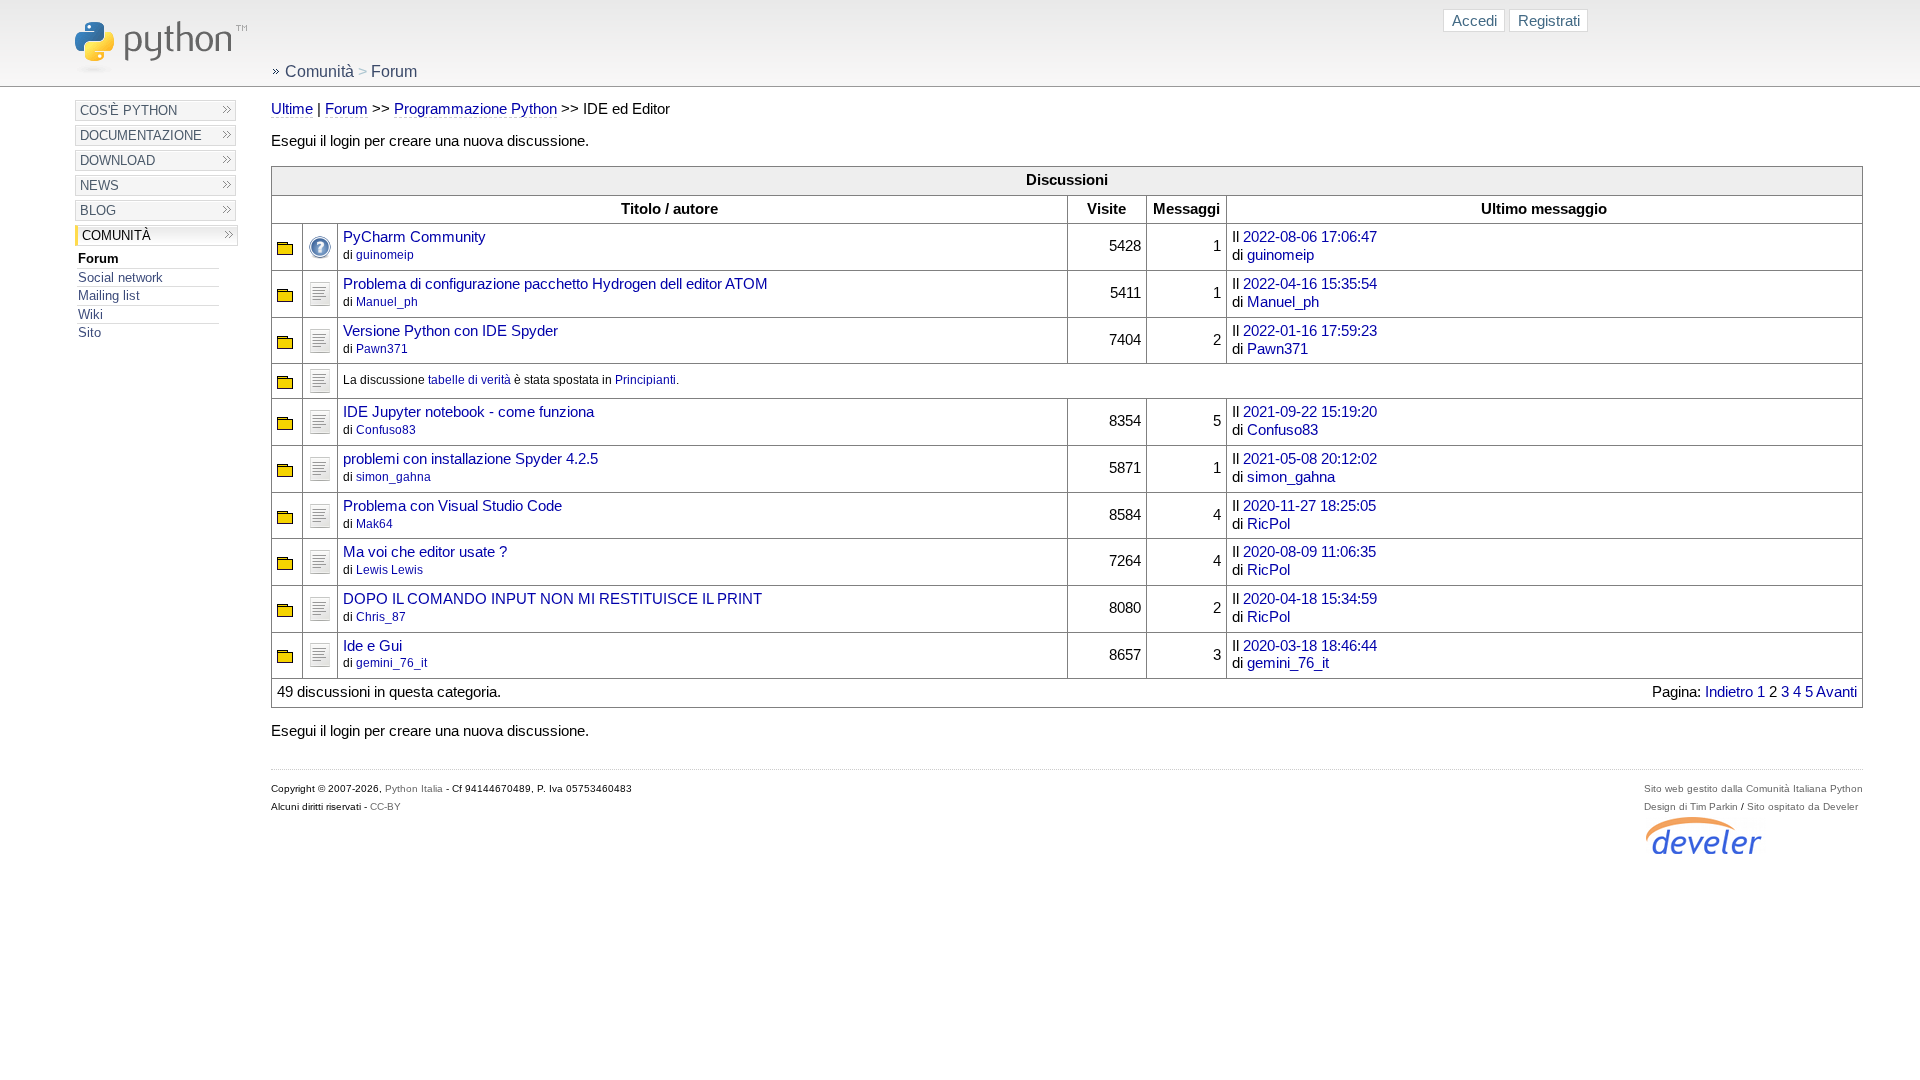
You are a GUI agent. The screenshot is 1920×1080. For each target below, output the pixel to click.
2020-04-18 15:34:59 (1310, 599)
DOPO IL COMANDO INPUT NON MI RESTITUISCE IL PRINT (552, 599)
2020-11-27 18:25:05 (1309, 506)
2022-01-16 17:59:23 (1310, 331)
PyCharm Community (414, 237)
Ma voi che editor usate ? (425, 552)
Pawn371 (382, 349)
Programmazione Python (475, 109)
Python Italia (414, 788)
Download (117, 160)
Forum (98, 258)
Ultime (292, 109)
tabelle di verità (469, 380)
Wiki (90, 314)
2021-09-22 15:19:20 (1310, 412)
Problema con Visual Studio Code (452, 506)
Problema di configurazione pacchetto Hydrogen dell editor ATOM (555, 284)
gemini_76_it (391, 663)
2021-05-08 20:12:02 (1310, 459)
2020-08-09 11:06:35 (1309, 552)
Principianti (645, 380)
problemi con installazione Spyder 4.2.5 (470, 459)
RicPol (1268, 524)
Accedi (1474, 20)
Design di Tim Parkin (1691, 806)
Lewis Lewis (389, 570)
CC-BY (385, 806)
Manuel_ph (387, 302)
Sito (89, 332)
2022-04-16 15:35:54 (1310, 284)
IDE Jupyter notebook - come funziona (468, 412)
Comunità (116, 235)
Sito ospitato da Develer (1802, 806)
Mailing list (109, 295)
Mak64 (374, 524)
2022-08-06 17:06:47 (1310, 237)
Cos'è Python (128, 110)
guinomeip (385, 255)
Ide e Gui (372, 646)
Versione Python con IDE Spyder (450, 331)
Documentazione (141, 135)
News (99, 185)
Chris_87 (381, 617)
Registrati (1549, 20)
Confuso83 (386, 430)
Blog (98, 210)
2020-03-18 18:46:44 (1310, 646)
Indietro (1729, 692)
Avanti (1836, 692)
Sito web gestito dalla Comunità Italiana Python (1753, 788)
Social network (120, 277)
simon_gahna (393, 477)
